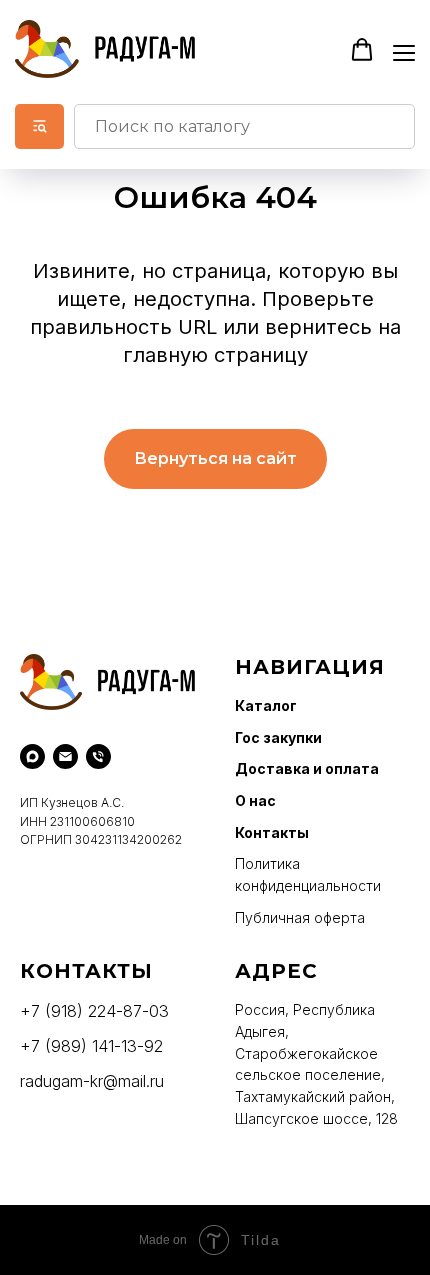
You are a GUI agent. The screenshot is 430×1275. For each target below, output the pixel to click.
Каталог (266, 705)
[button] (362, 50)
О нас (255, 800)
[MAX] (32, 756)
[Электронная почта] (65, 756)
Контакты (272, 832)
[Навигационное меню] (404, 51)
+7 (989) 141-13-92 (91, 1046)
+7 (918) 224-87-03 (94, 1011)
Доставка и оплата (307, 768)
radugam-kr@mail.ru (92, 1081)
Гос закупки (278, 737)
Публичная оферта (300, 917)
